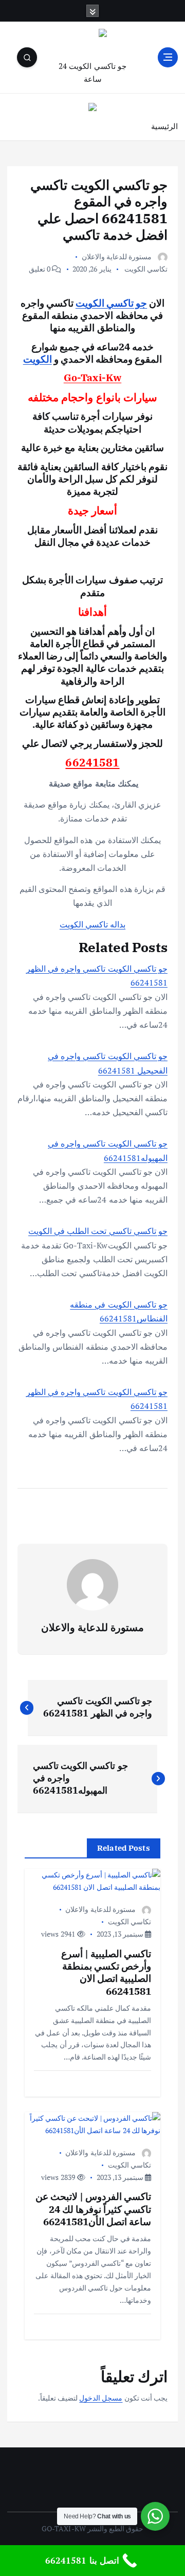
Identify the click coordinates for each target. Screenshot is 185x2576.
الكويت (38, 359)
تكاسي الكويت (146, 269)
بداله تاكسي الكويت (92, 924)
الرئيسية (164, 126)
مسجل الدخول (101, 2398)
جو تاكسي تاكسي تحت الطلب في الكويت (98, 1231)
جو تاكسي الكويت (111, 303)
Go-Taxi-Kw (92, 377)
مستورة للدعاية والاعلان (117, 256)
